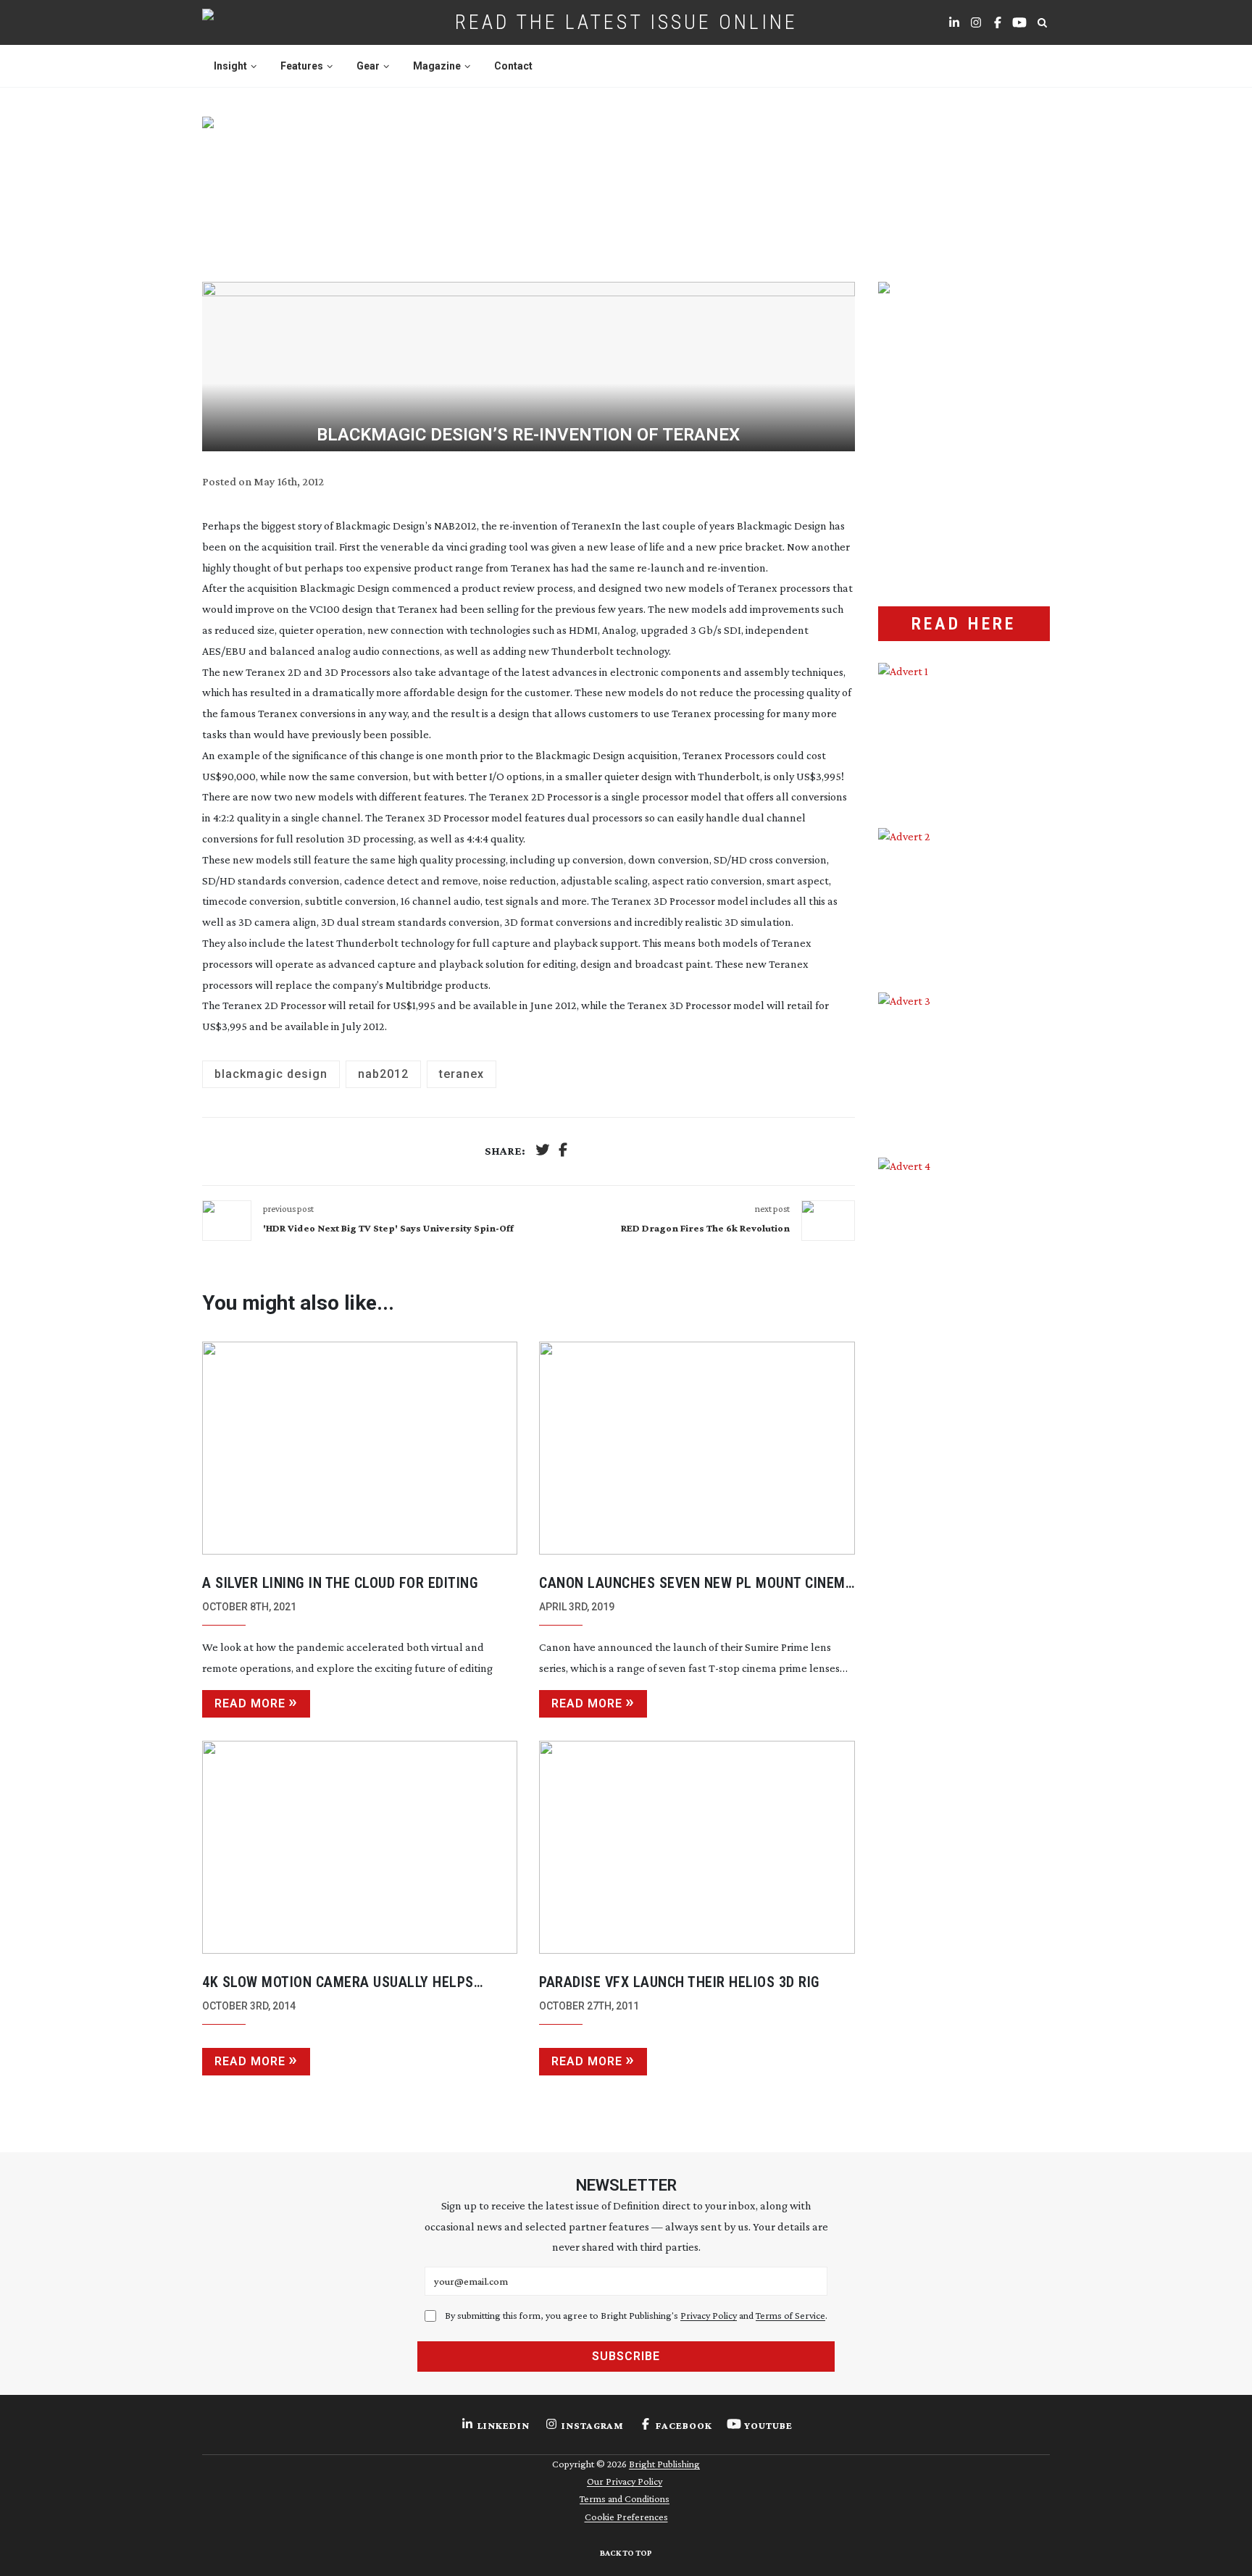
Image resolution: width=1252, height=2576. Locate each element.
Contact (513, 66)
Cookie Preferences (626, 2517)
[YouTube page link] (1019, 22)
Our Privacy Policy (625, 2481)
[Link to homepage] (254, 22)
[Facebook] (563, 1151)
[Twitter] (543, 1151)
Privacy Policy (709, 2315)
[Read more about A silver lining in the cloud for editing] (360, 1448)
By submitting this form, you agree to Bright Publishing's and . (636, 2315)
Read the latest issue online (626, 22)
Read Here (964, 624)
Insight (230, 66)
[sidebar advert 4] (964, 1329)
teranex (462, 1074)
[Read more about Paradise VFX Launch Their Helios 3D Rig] (697, 1847)
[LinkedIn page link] (954, 22)
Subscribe (626, 2356)
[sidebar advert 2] (964, 900)
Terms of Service (790, 2315)
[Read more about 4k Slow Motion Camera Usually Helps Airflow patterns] (360, 1847)
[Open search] (1042, 22)
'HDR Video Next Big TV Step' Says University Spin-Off (388, 1228)
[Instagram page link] (976, 22)
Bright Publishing (664, 2464)
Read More (250, 1703)
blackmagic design (271, 1074)
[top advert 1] (626, 182)
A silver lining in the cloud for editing (340, 1583)
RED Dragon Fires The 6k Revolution (705, 1228)
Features (302, 66)
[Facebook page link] (998, 22)
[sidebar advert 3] (964, 1064)
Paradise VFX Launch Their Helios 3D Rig (680, 1982)
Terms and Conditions (625, 2498)
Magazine (437, 66)
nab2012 (383, 1074)
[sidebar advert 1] (964, 735)
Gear (368, 66)
